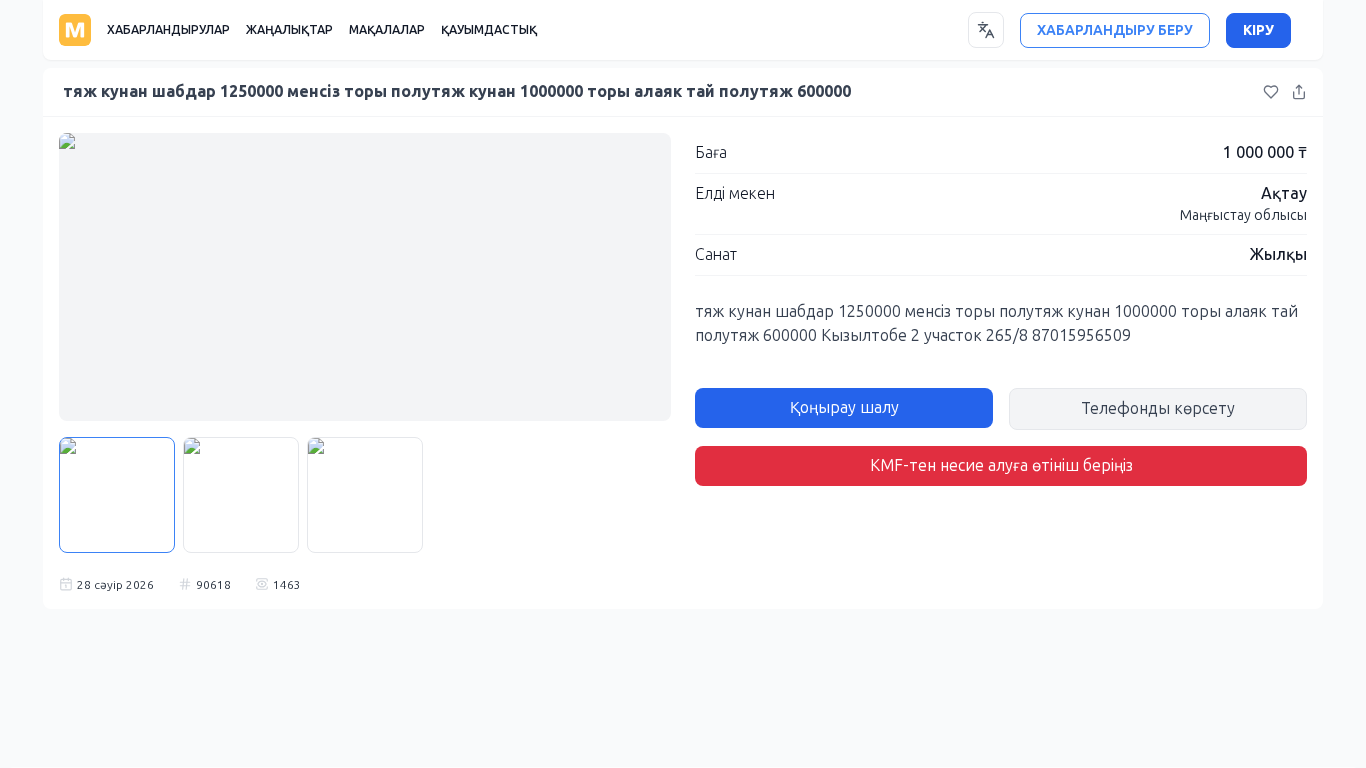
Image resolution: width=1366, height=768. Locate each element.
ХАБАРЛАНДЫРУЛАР (168, 30)
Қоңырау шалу (844, 407)
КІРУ (1258, 30)
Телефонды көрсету (1158, 408)
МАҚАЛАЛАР (387, 30)
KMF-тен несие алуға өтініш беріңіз (1001, 465)
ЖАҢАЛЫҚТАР (289, 30)
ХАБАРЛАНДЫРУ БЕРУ (1115, 30)
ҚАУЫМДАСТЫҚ (489, 30)
